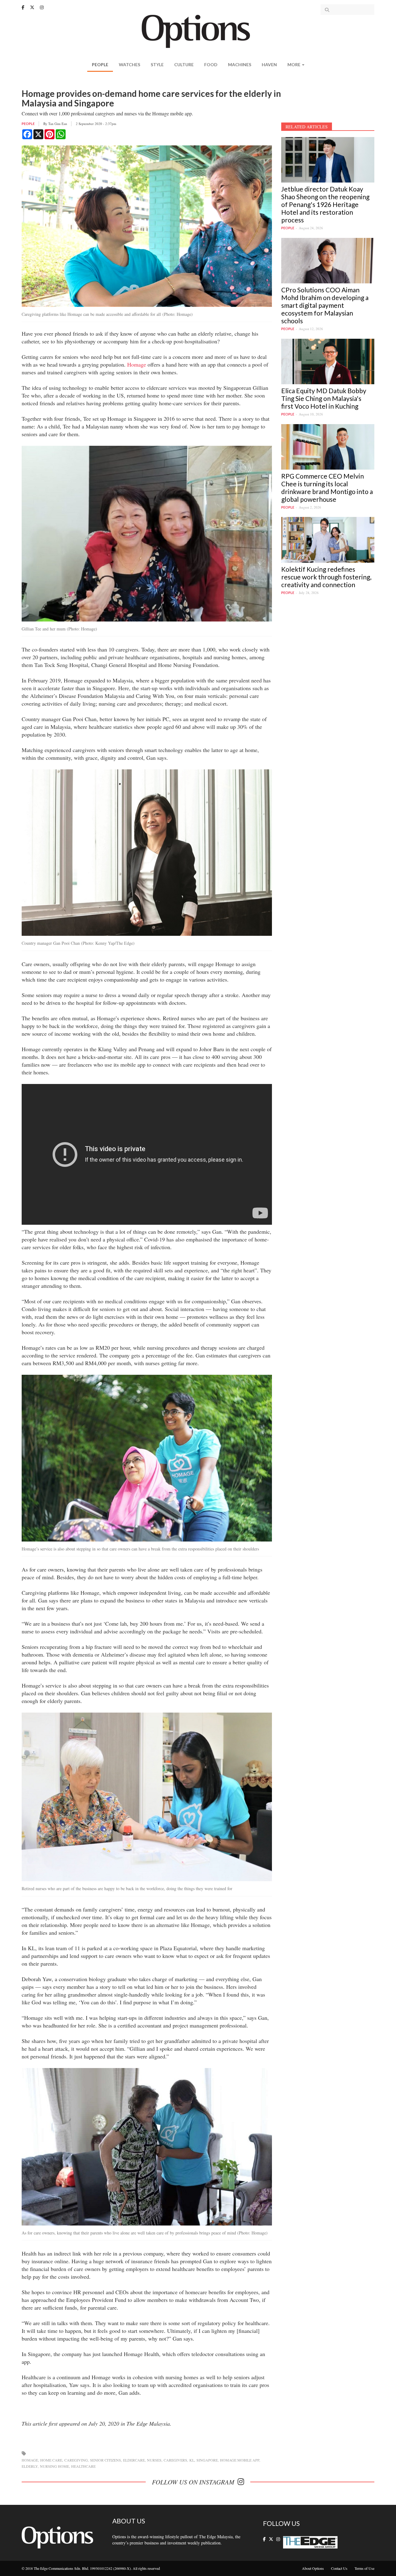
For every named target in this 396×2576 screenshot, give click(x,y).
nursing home (54, 2466)
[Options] (198, 31)
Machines (240, 65)
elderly (30, 2466)
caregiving (76, 2460)
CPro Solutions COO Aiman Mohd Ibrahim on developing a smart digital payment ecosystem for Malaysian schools (325, 305)
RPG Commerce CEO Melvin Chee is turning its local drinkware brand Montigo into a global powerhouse (327, 488)
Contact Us (339, 2568)
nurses (154, 2460)
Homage (137, 364)
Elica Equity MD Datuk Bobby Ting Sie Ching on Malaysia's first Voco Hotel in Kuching (324, 398)
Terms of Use (364, 2568)
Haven (269, 65)
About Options (313, 2568)
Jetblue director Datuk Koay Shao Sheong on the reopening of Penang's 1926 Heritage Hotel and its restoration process (325, 204)
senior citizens (105, 2460)
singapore (207, 2460)
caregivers (175, 2460)
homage (30, 2460)
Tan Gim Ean (58, 124)
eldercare (134, 2460)
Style (157, 65)
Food (211, 65)
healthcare (83, 2466)
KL (192, 2460)
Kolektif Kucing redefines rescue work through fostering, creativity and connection (326, 577)
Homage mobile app (240, 2460)
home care (51, 2460)
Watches (129, 65)
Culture (184, 65)
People (100, 65)
